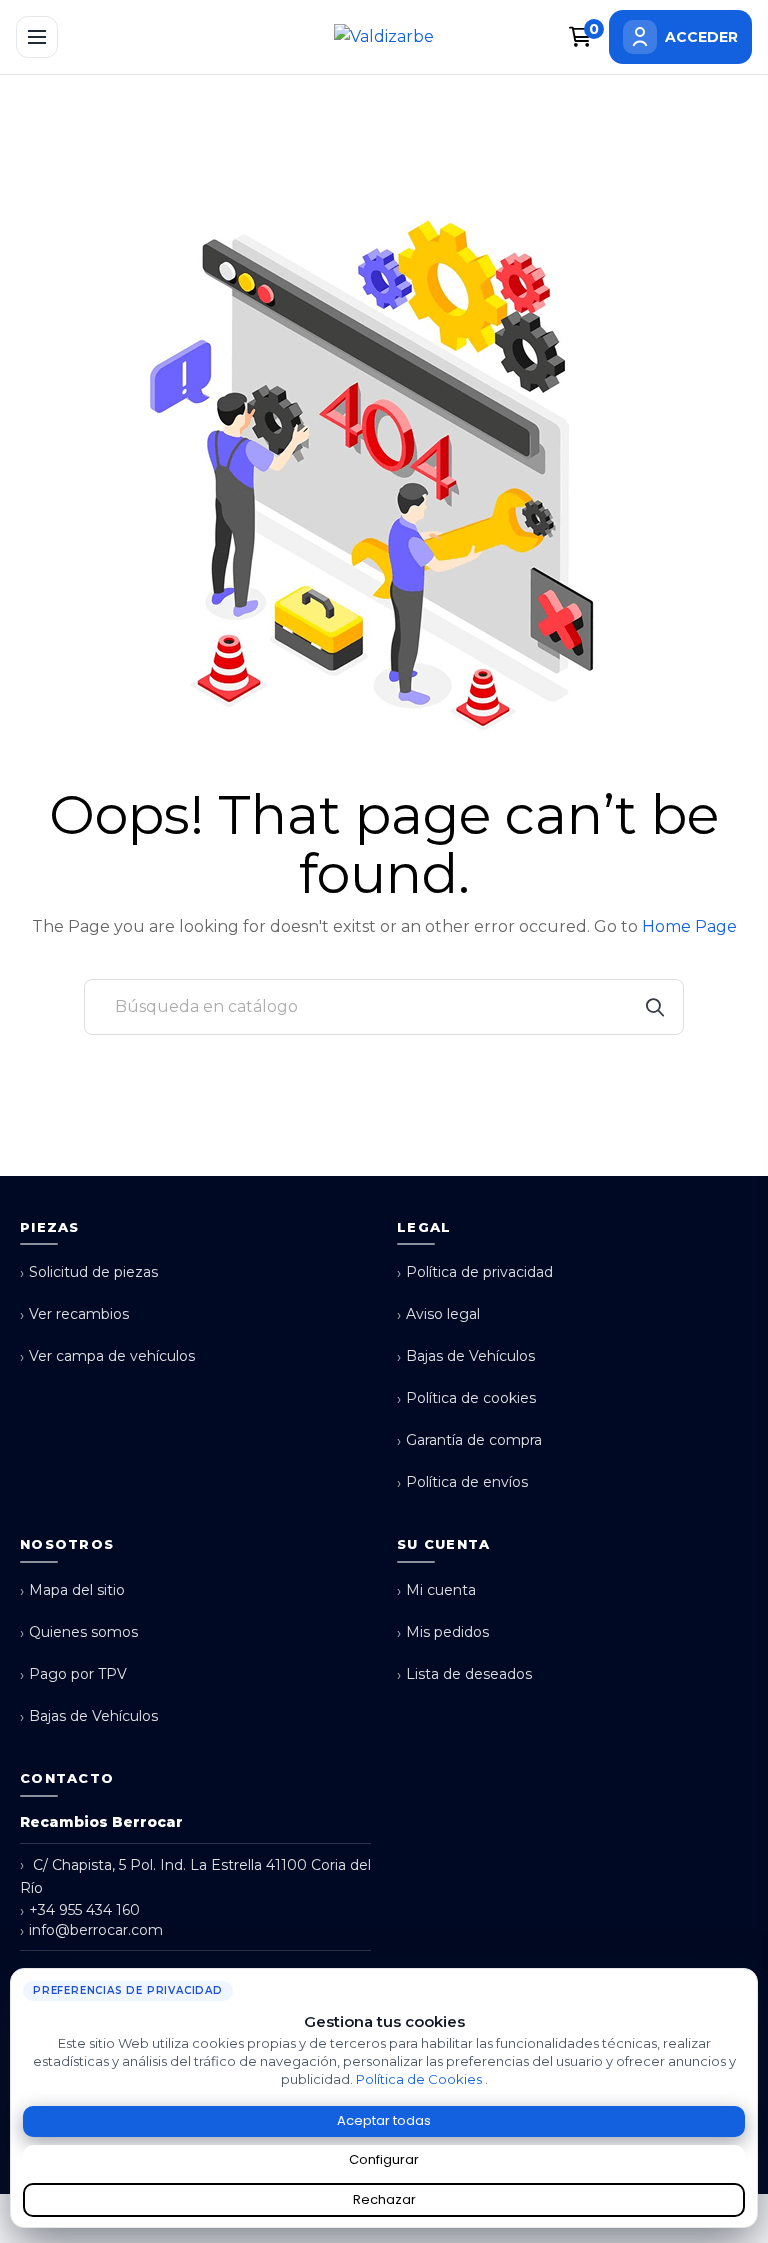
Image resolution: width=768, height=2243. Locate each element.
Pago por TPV (73, 1674)
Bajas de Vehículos (466, 1356)
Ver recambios (74, 1314)
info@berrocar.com (91, 1930)
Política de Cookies (420, 2079)
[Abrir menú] (37, 37)
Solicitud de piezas (89, 1272)
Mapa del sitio (72, 1590)
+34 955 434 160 (80, 1910)
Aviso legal (438, 1314)
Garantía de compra (469, 1440)
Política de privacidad (475, 1272)
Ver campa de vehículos (107, 1356)
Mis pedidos (443, 1632)
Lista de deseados (464, 1674)
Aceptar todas (384, 2120)
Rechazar (384, 2199)
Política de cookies (466, 1398)
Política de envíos (462, 1482)
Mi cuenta (436, 1590)
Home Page (689, 926)
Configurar (384, 2159)
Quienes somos (79, 1632)
